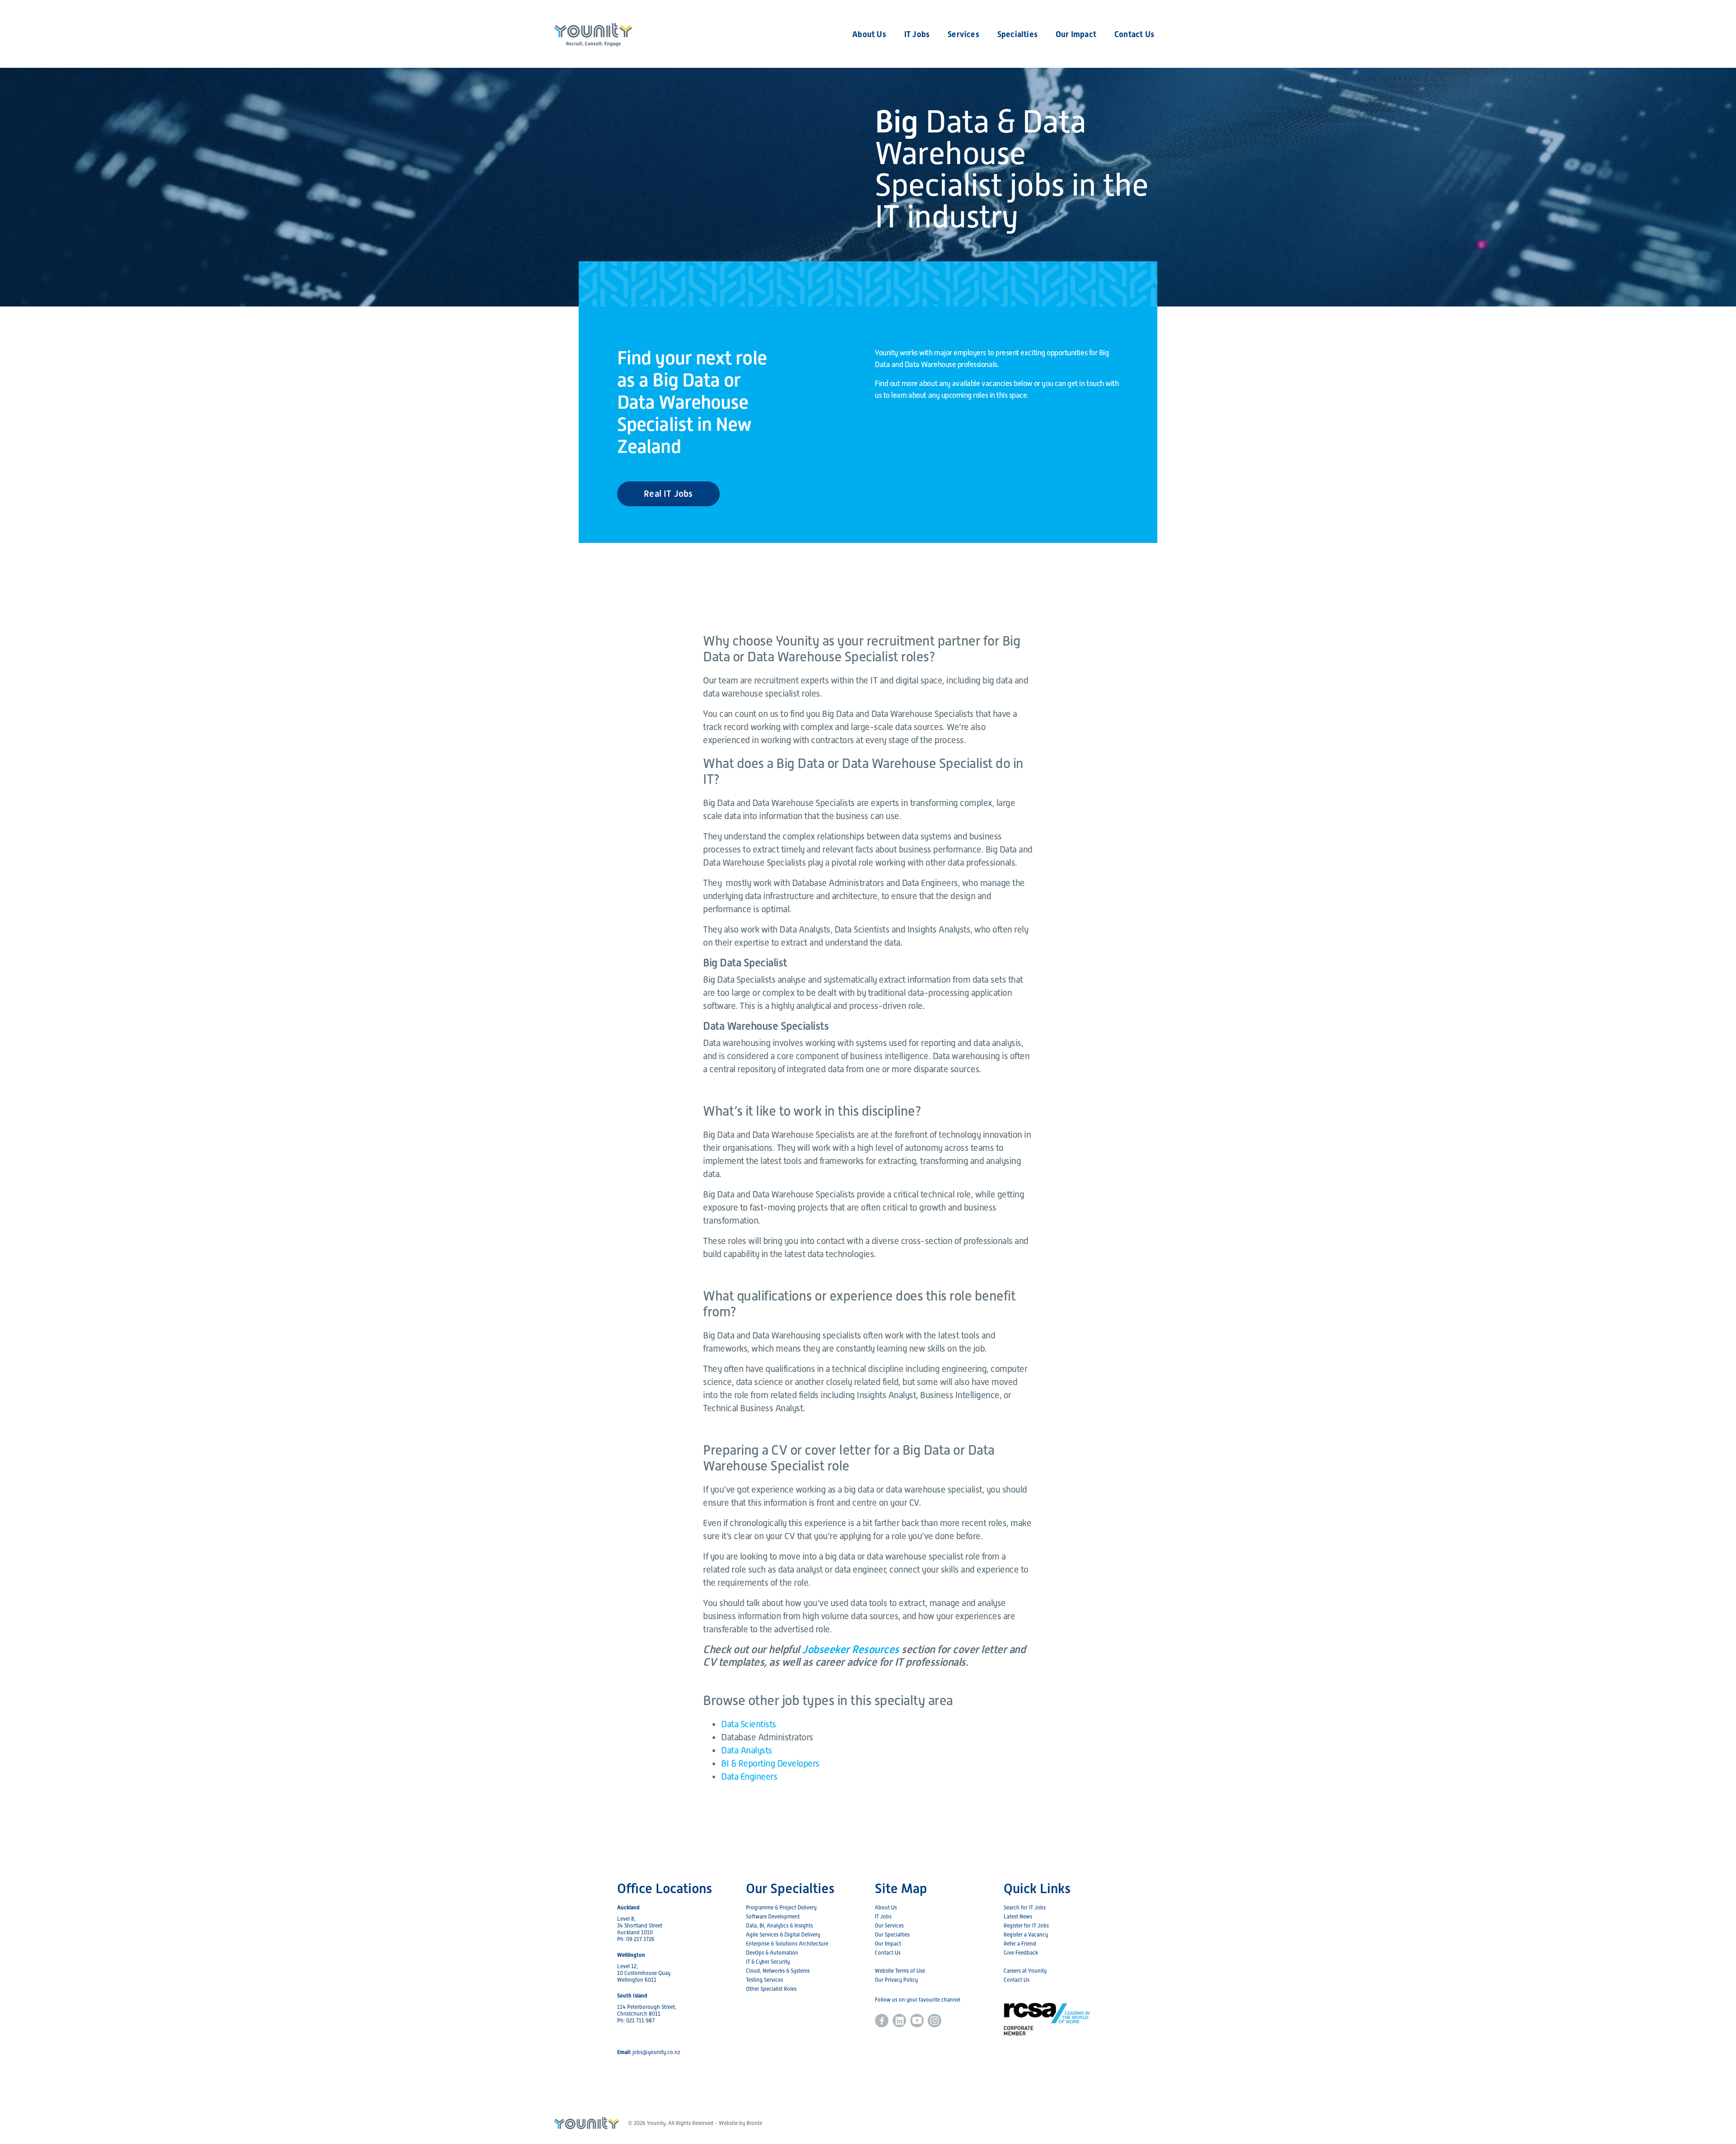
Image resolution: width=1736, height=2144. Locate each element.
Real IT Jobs (668, 494)
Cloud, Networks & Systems (778, 1971)
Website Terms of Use (900, 1971)
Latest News (1018, 1917)
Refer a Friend (1020, 1944)
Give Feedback (1021, 1953)
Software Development (773, 1917)
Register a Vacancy (1026, 1935)
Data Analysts (747, 1750)
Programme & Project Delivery (781, 1908)
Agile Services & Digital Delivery (783, 1935)
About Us (869, 34)
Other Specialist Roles (771, 1989)
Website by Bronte (741, 2123)
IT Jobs (917, 34)
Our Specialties (892, 1935)
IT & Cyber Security (768, 1962)
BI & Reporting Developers (770, 1763)
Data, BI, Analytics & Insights (779, 1926)
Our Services (889, 1926)
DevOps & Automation (772, 1953)
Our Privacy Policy (896, 1980)
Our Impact (1076, 34)
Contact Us (1134, 34)
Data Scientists (749, 1724)
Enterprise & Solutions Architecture (787, 1944)
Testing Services (764, 1980)
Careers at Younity (1025, 1971)
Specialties (1017, 34)
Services (963, 34)
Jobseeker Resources (851, 1649)
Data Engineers (749, 1776)
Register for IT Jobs (1026, 1926)
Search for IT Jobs (1025, 1908)
